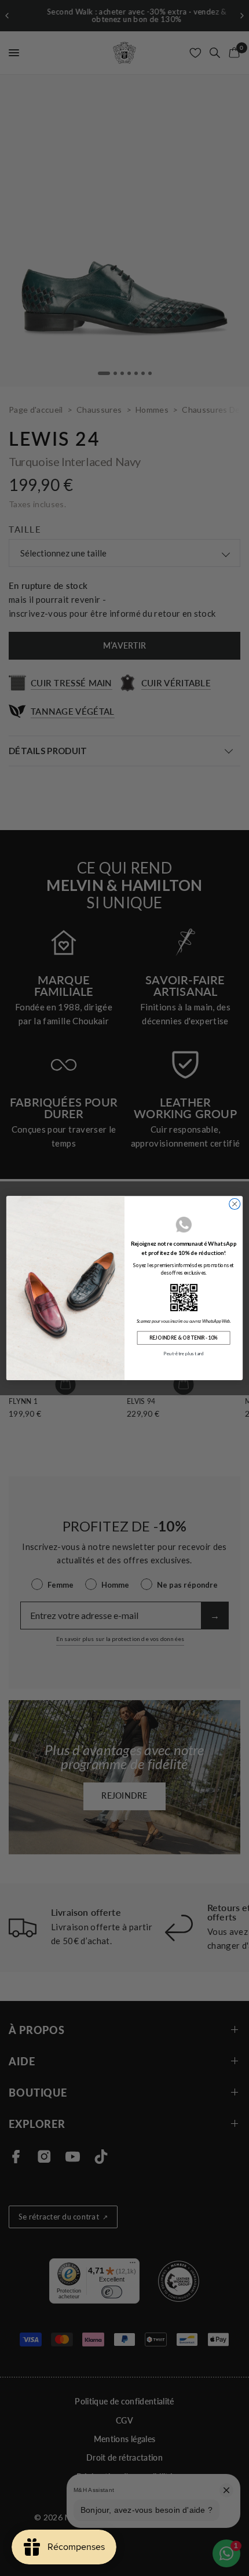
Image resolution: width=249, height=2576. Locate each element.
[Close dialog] (235, 1204)
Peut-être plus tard (183, 1354)
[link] (184, 1297)
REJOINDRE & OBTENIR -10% (184, 1338)
